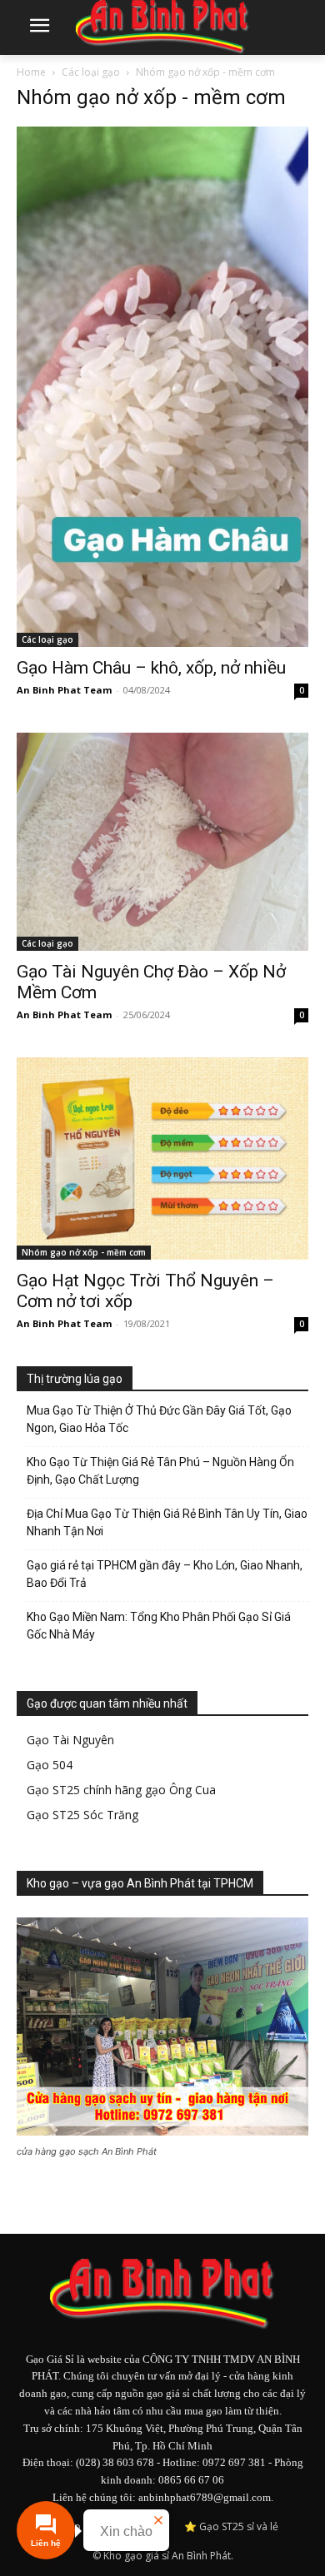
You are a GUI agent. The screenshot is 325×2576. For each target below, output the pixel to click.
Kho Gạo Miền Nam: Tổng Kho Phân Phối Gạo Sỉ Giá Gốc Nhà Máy (159, 1626)
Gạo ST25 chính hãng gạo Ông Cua (121, 1790)
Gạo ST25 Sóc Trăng (82, 1815)
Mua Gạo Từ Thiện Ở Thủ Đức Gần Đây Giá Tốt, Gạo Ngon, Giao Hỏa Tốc (159, 1419)
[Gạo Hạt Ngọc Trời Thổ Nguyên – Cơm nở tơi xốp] (162, 1159)
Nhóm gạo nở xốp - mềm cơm (84, 1252)
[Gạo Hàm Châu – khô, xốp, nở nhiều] (162, 387)
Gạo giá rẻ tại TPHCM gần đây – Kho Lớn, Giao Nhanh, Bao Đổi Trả (165, 1574)
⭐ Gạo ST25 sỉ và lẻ (231, 2526)
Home (31, 72)
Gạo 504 (50, 1765)
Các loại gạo (91, 72)
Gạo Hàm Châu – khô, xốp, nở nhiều (151, 668)
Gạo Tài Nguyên (70, 1740)
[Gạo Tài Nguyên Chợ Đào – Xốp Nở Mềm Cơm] (162, 842)
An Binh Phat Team (64, 690)
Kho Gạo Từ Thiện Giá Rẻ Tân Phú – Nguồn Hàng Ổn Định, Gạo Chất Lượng (160, 1471)
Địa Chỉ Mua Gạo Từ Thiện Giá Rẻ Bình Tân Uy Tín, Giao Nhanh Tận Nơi (167, 1522)
